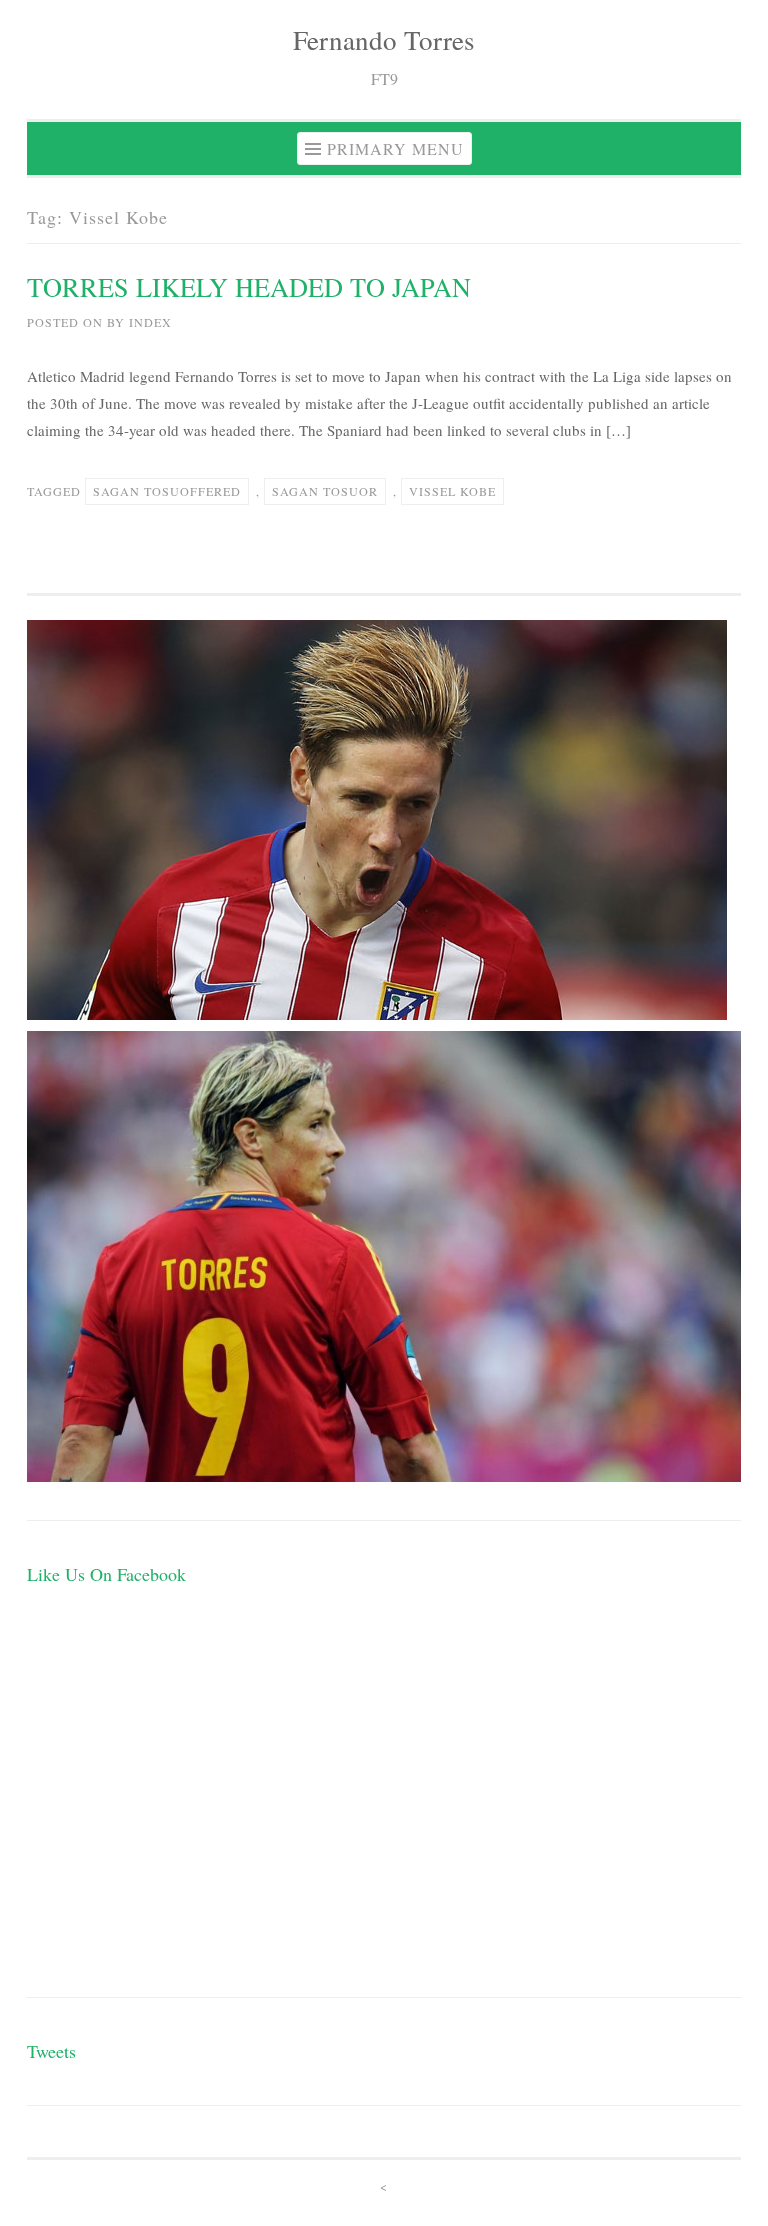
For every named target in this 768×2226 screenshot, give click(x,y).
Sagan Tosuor (325, 491)
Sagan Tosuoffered (167, 491)
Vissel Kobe (452, 491)
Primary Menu (395, 148)
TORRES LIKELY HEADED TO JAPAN (249, 286)
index (150, 322)
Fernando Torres (384, 40)
